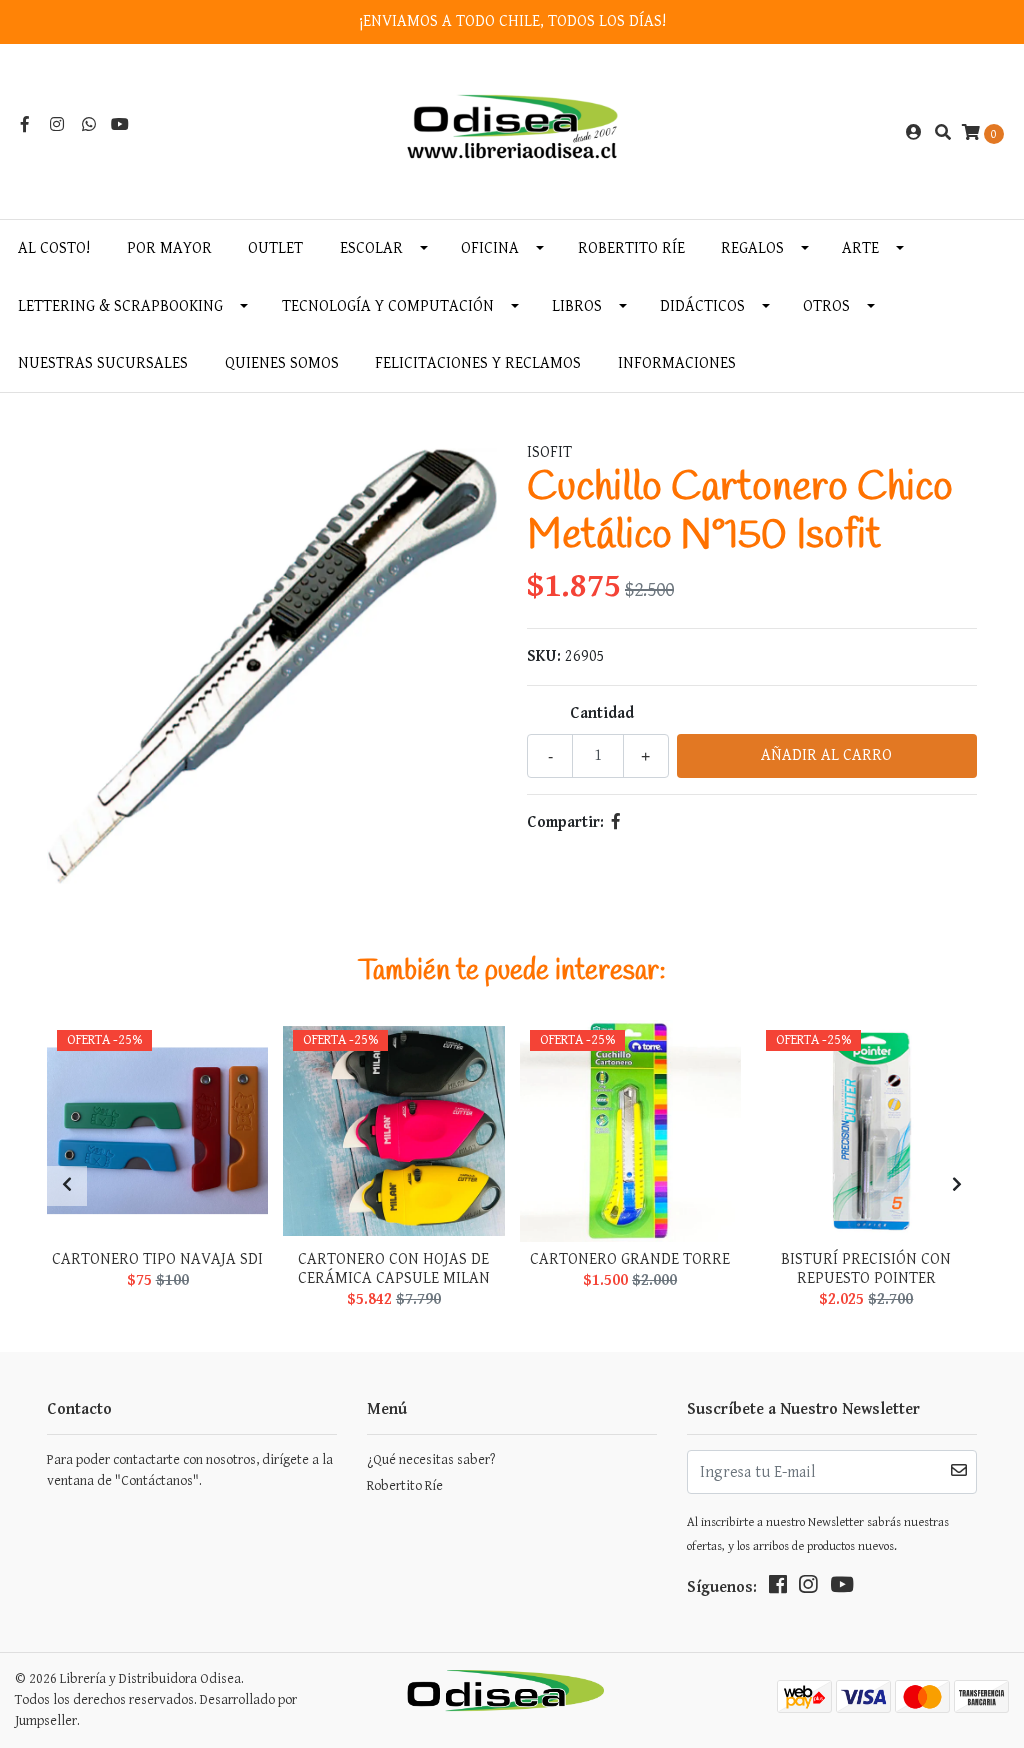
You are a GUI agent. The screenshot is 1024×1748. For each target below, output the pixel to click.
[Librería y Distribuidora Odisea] (512, 132)
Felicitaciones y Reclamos (478, 363)
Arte (860, 248)
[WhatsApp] (89, 125)
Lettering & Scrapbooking (120, 306)
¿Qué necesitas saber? (431, 1460)
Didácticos (702, 306)
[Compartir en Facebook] (616, 822)
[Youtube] (120, 125)
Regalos (752, 248)
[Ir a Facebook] (25, 125)
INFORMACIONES (677, 363)
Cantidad (602, 713)
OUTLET (275, 248)
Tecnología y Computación (388, 306)
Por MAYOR (169, 248)
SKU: (544, 656)
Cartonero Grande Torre (630, 1259)
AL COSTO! (54, 248)
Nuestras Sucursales (103, 363)
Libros (577, 306)
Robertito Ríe (631, 248)
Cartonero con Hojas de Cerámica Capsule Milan (394, 1269)
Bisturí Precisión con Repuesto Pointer (866, 1269)
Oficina (490, 248)
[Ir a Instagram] (57, 125)
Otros (826, 306)
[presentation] (67, 1186)
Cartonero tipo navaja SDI (157, 1259)
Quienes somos (282, 363)
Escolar (371, 248)
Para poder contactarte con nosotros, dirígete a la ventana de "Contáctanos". (190, 1470)
